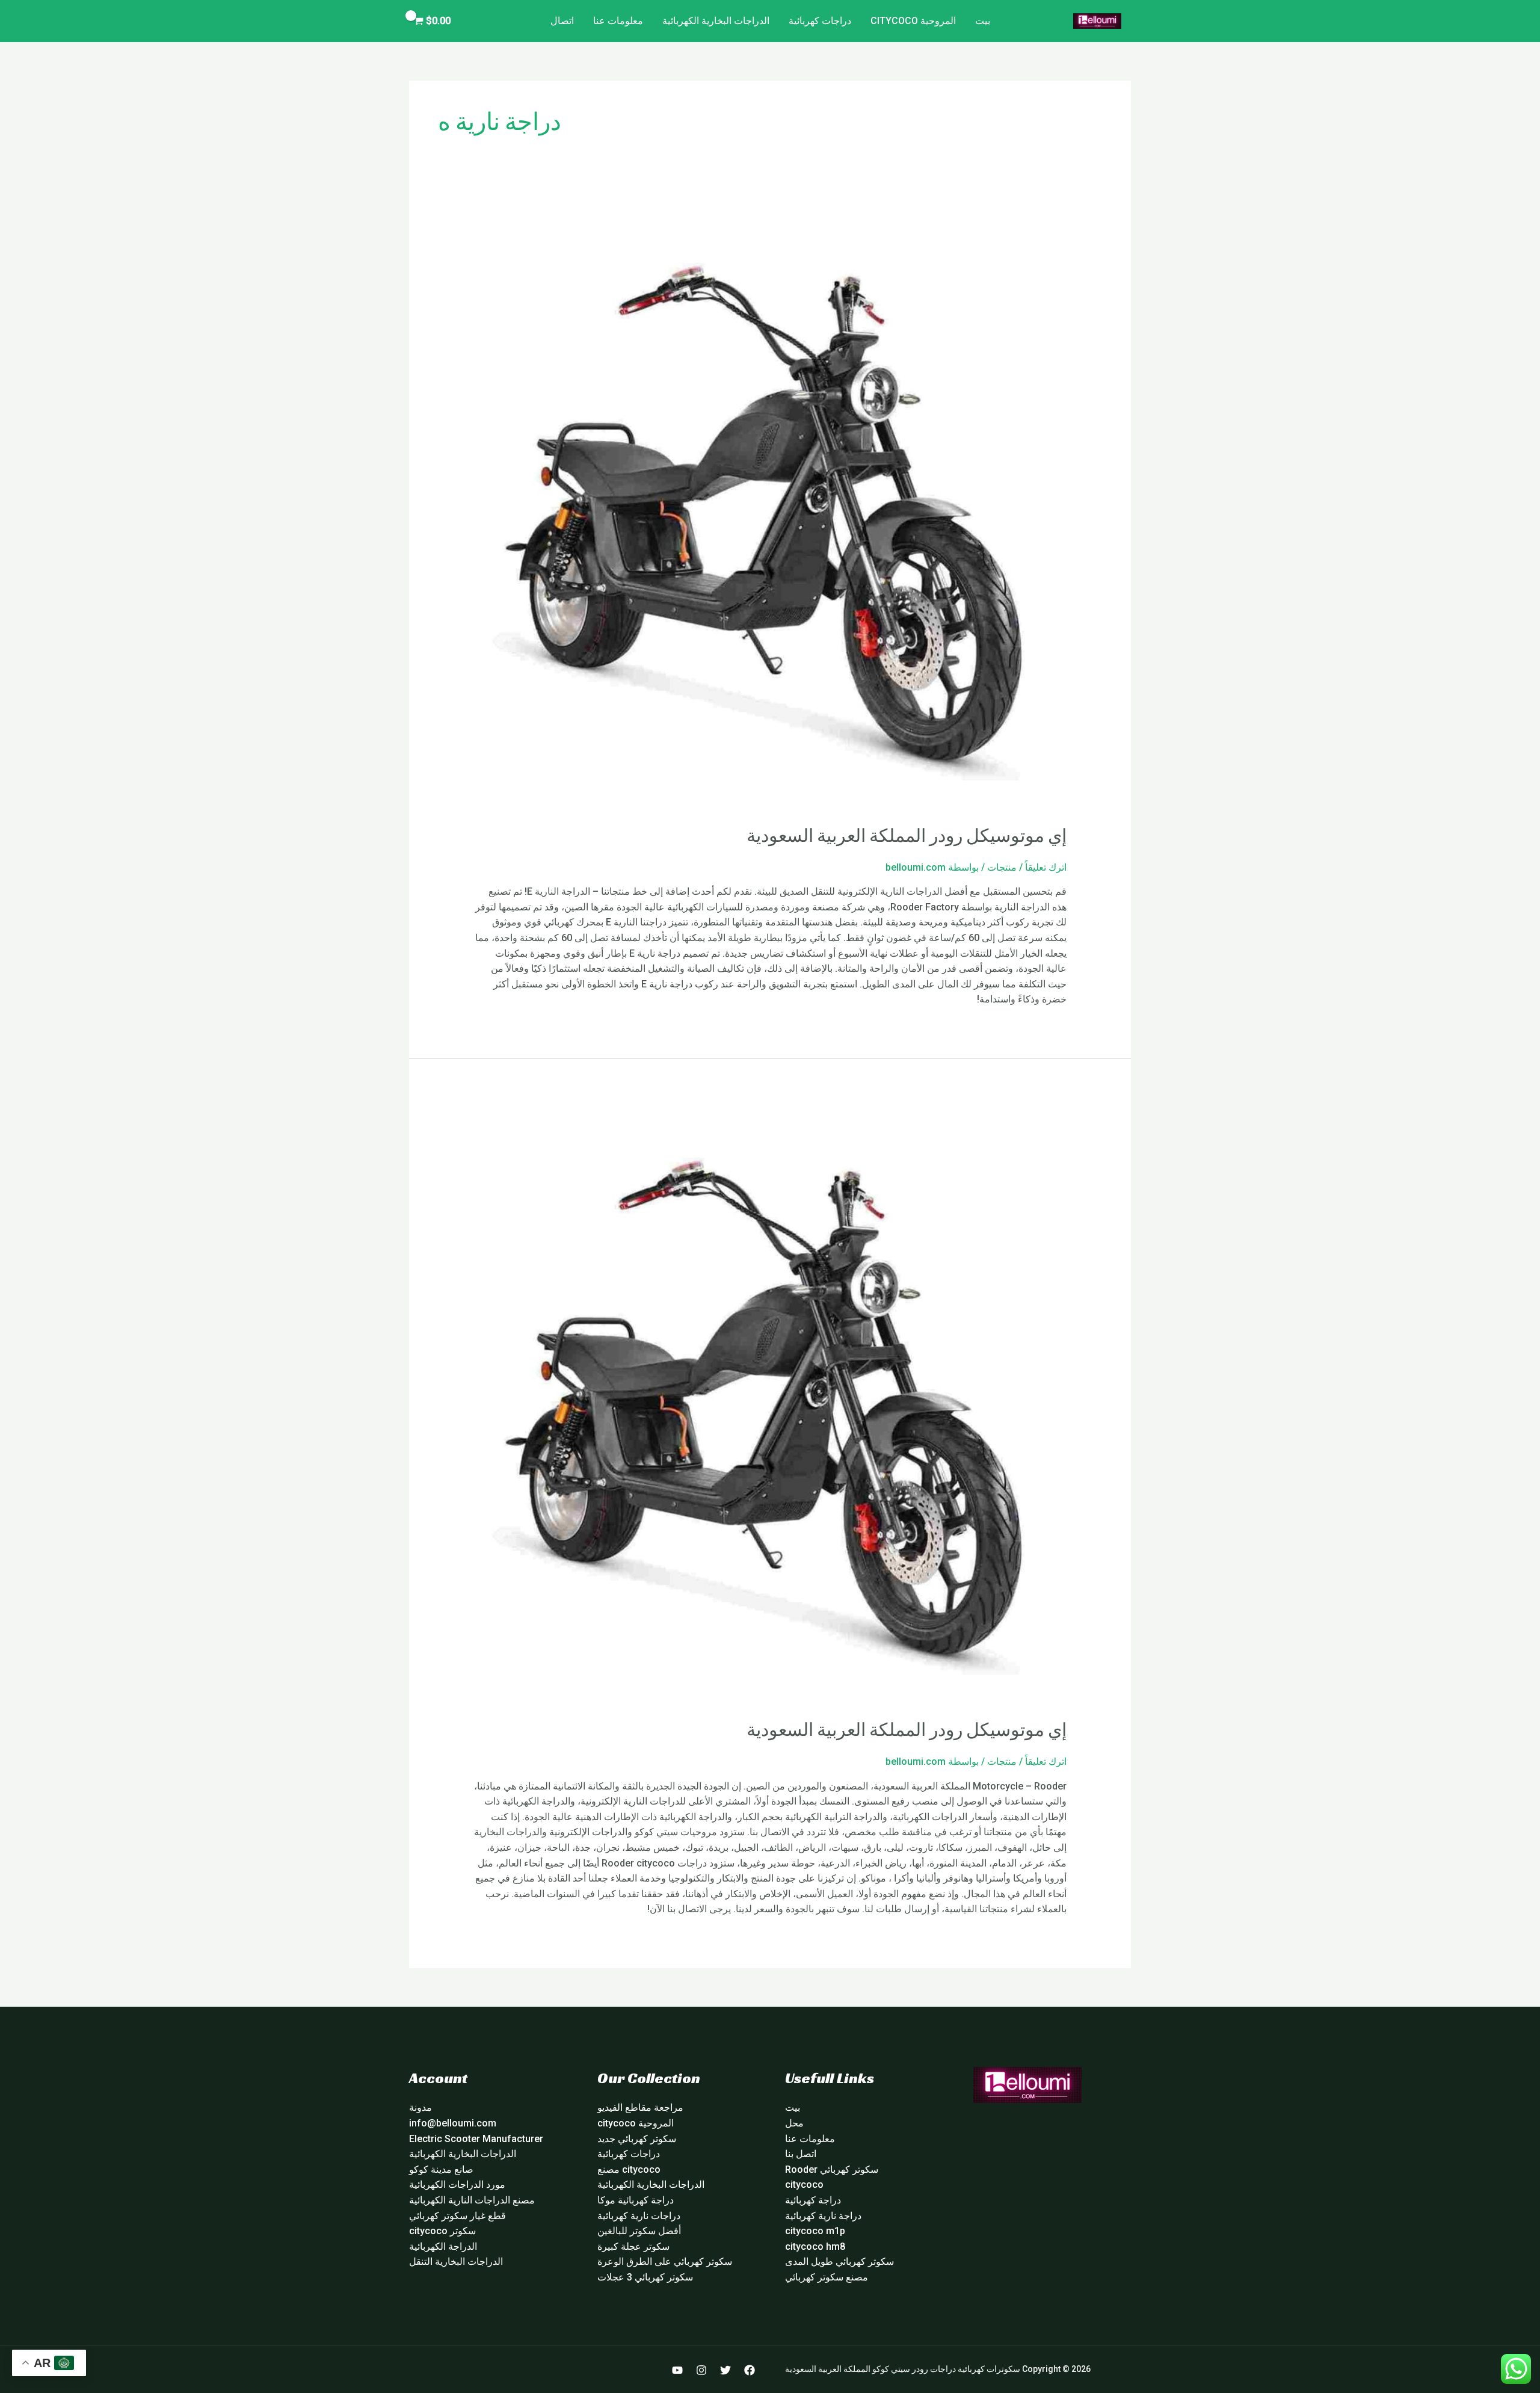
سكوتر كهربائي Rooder (832, 2169)
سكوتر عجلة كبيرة (633, 2246)
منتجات (1002, 867)
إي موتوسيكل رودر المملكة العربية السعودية (907, 836)
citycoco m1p (815, 2231)
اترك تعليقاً (1046, 867)
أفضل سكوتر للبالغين (639, 2231)
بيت (983, 21)
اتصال (562, 21)
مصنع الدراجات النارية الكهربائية (472, 2200)
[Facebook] (750, 2370)
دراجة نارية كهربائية (823, 2216)
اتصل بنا (801, 2154)
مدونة (420, 2107)
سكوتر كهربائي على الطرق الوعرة (665, 2262)
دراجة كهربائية (813, 2200)
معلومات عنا (618, 21)
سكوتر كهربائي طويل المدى (839, 2262)
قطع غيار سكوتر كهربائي (457, 2216)
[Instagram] (701, 2370)
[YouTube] (677, 2370)
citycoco (804, 2185)
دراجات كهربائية (820, 21)
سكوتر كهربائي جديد (637, 2139)
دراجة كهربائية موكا (636, 2200)
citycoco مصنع (629, 2169)
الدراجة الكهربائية (443, 2246)
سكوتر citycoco (442, 2231)
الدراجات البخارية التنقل (456, 2262)
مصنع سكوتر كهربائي (827, 2277)
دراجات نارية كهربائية (639, 2216)
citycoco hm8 (815, 2246)
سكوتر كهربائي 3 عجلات (645, 2277)
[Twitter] (725, 2370)
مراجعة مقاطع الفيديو (640, 2107)
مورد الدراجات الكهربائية (457, 2185)
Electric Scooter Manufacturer (476, 2139)
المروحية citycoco (913, 21)
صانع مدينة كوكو (441, 2169)
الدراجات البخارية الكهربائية (716, 21)
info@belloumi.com (453, 2123)
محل (794, 2123)
